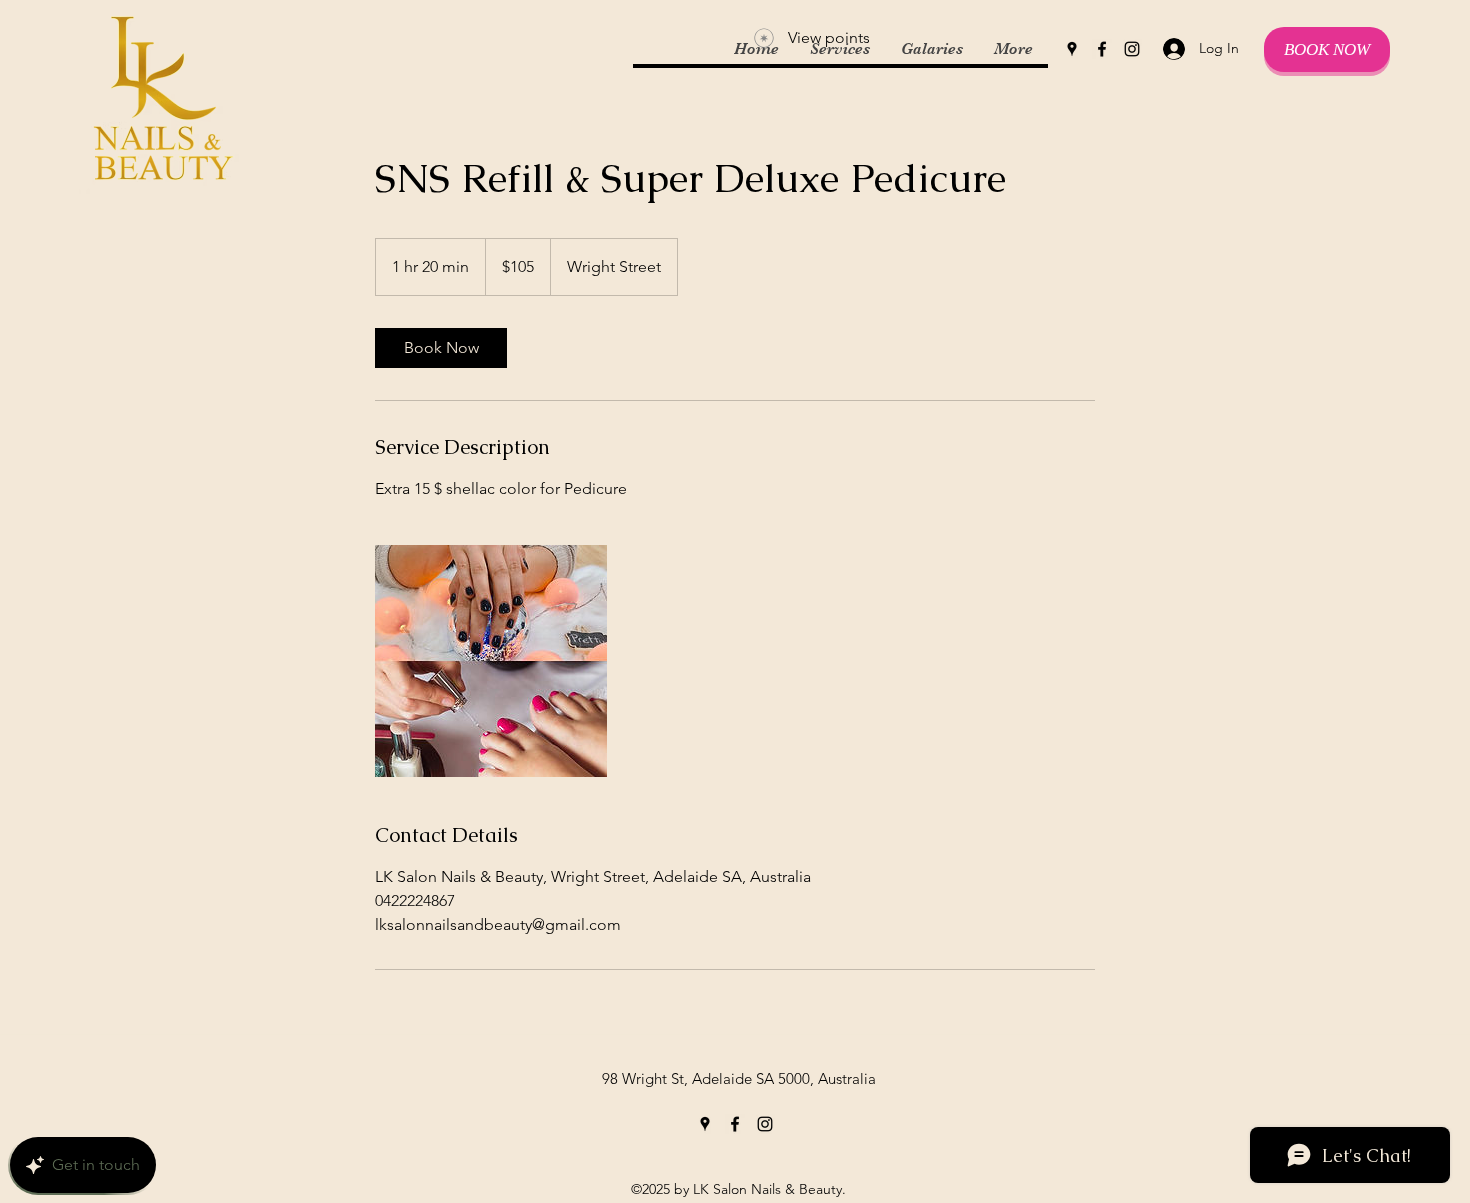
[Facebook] (1102, 49)
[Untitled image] (491, 661)
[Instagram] (1132, 49)
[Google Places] (1072, 49)
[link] (441, 348)
